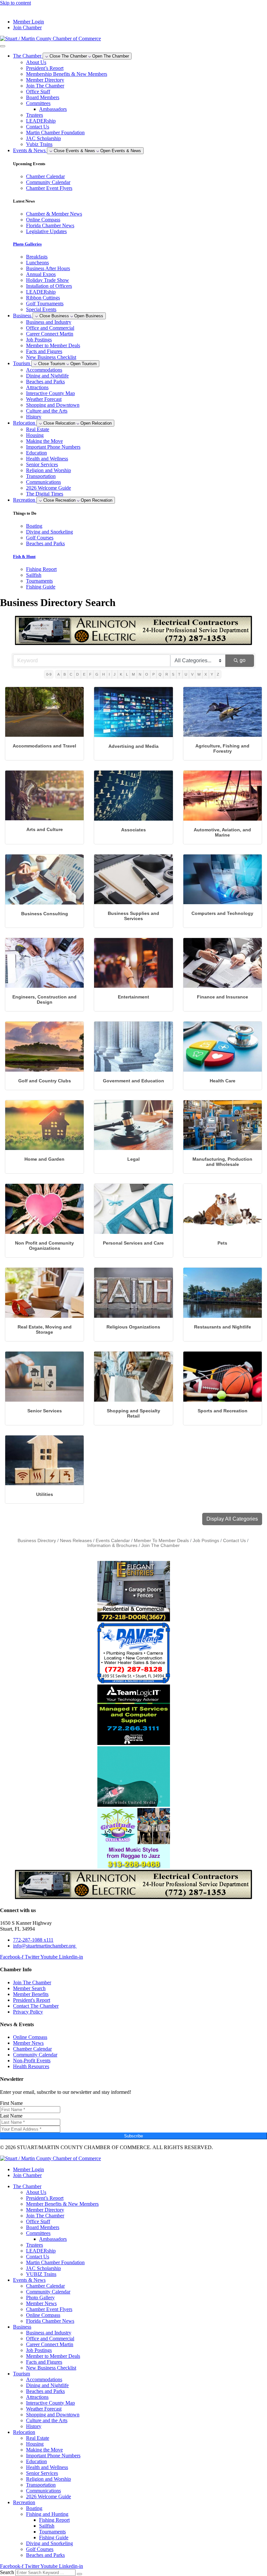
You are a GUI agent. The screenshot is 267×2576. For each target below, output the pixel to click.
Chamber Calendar (45, 2286)
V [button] (192, 674)
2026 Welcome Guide (49, 488)
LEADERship (41, 121)
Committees (38, 103)
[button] (232, 1519)
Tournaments (52, 2532)
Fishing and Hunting (47, 2514)
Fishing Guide (54, 2537)
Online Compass (43, 2315)
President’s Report (45, 68)
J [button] (115, 674)
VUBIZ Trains (41, 2274)
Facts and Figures (44, 351)
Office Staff (38, 92)
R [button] (167, 674)
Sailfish (47, 2526)
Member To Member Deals (161, 1541)
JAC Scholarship (43, 138)
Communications (43, 482)
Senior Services (42, 464)
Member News (41, 2303)
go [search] (243, 660)
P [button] (154, 674)
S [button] (173, 674)
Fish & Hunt (24, 556)
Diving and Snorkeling (49, 2543)
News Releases (76, 1541)
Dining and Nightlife (47, 376)
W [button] (199, 674)
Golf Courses (40, 2549)
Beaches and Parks (45, 382)
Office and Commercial (50, 328)
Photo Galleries (27, 244)
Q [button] (160, 674)
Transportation (41, 476)
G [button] (97, 674)
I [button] (109, 674)
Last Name (11, 2116)
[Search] (79, 2574)
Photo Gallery (40, 2298)
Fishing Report (54, 2520)
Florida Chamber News (50, 2321)
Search (7, 2572)
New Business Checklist (51, 357)
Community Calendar (48, 2292)
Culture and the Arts (47, 411)
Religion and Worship (49, 470)
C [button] (71, 674)
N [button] (140, 674)
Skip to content (15, 3)
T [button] (179, 674)
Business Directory (37, 1541)
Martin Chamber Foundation (55, 132)
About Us (36, 62)
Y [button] (212, 674)
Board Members (43, 97)
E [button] (84, 674)
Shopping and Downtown (53, 405)
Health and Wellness (47, 459)
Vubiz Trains (39, 144)
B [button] (65, 674)
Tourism (21, 2374)
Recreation (24, 2502)
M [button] (133, 674)
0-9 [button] (49, 674)
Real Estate (38, 429)
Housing (35, 435)
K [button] (121, 674)
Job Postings (39, 340)
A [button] (58, 674)
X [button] (206, 674)
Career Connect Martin (50, 334)
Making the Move (44, 441)
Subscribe (133, 2136)
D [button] (77, 674)
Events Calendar (113, 1541)
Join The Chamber (45, 86)
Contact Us (38, 127)
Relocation (24, 2432)
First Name (11, 2103)
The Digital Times (45, 494)
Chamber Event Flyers (49, 2309)
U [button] (186, 674)
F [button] (90, 674)
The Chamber (27, 2186)
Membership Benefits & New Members (67, 74)
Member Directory (45, 80)
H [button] (104, 674)
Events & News (29, 2280)
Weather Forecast (44, 399)
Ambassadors (53, 109)
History (34, 417)
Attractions (37, 387)
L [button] (127, 674)
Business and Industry (49, 322)
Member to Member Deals (53, 345)
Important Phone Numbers (53, 447)
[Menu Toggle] (3, 46)
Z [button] (218, 674)
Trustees (35, 115)
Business (22, 2327)
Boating (34, 2508)
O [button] (147, 674)
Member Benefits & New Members (62, 2204)
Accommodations (44, 370)
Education (36, 453)
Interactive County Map (50, 393)
